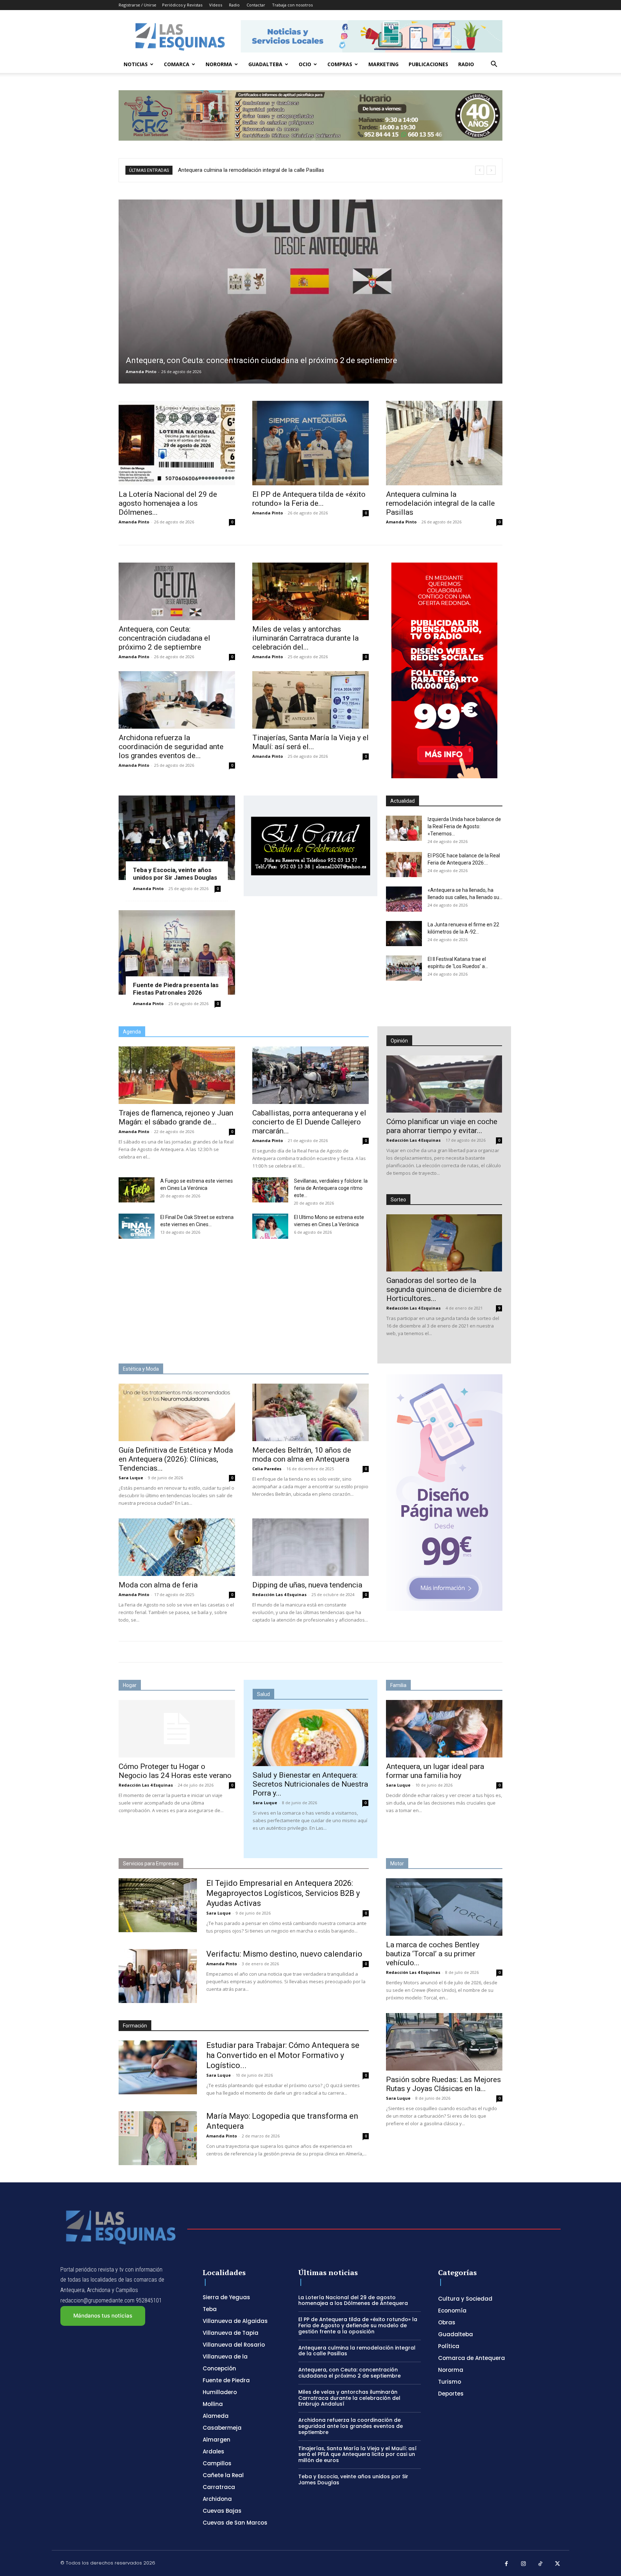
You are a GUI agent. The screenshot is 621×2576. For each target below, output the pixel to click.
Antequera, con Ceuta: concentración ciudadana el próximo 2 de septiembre (164, 638)
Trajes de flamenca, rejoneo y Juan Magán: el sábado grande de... (176, 1117)
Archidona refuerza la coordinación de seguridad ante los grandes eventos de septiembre (351, 2426)
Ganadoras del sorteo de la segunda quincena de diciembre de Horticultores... (444, 1289)
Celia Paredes (267, 1469)
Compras (340, 64)
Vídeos (216, 5)
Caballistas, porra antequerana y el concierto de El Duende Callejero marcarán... (309, 1122)
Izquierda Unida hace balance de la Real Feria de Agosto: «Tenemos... (464, 826)
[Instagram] (524, 2564)
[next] (491, 170)
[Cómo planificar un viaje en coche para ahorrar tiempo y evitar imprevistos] (444, 1084)
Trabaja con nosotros (292, 5)
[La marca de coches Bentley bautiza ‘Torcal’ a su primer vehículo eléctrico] (444, 1907)
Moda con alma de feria (158, 1585)
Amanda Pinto (141, 372)
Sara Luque (131, 1478)
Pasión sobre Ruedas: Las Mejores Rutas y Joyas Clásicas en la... (443, 2084)
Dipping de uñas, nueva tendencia (307, 1585)
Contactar (256, 5)
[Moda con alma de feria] (177, 1547)
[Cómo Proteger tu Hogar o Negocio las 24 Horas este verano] (177, 1729)
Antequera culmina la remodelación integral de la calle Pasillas (440, 503)
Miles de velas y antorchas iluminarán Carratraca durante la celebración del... (305, 638)
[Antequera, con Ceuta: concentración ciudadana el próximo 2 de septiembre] (310, 292)
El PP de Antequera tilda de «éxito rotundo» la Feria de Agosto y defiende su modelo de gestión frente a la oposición (358, 2325)
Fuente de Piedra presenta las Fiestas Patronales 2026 (176, 989)
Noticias (136, 64)
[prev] (480, 170)
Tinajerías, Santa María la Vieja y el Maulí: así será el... (310, 742)
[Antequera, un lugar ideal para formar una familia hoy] (444, 1729)
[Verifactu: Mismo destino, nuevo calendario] (158, 1976)
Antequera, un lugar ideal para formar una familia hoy (435, 1771)
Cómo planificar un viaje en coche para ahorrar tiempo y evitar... (442, 1126)
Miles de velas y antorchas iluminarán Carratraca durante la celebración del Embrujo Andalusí (295, 170)
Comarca (177, 64)
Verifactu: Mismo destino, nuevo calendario (284, 1954)
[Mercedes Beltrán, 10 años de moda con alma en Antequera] (310, 1412)
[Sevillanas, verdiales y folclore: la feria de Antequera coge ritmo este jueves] (270, 1190)
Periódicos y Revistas (182, 5)
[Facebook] (506, 2564)
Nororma (219, 64)
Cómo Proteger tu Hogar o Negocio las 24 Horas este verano (175, 1771)
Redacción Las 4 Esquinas (413, 1140)
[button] (494, 65)
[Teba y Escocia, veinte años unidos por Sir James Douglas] (177, 838)
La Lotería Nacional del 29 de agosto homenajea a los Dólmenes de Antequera (353, 2300)
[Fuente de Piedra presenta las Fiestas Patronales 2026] (177, 952)
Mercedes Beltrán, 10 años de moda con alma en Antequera (302, 1455)
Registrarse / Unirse (137, 5)
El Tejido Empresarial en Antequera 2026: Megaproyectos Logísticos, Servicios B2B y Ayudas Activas (283, 1893)
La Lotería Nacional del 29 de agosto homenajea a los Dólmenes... (168, 503)
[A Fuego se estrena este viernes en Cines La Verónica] (137, 1190)
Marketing (383, 64)
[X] (558, 2564)
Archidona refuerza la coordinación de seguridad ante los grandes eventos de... (171, 747)
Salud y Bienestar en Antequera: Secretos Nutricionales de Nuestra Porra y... (310, 1784)
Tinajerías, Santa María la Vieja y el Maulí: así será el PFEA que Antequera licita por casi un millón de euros (357, 2454)
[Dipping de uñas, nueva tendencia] (310, 1547)
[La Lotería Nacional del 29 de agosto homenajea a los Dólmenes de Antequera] (177, 443)
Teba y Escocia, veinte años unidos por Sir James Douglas (175, 874)
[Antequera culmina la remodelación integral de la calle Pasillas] (444, 443)
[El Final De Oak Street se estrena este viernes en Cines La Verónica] (137, 1226)
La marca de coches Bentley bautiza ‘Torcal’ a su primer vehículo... (433, 1954)
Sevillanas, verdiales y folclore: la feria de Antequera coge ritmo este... (331, 1188)
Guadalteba (265, 64)
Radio (234, 5)
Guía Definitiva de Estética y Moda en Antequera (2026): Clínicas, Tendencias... (176, 1459)
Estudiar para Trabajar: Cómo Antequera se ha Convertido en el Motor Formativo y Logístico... (283, 2055)
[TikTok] (540, 2564)
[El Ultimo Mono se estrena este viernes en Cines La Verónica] (270, 1226)
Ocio (305, 64)
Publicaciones (428, 64)
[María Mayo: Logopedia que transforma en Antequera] (158, 2138)
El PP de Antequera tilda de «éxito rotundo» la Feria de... (309, 499)
